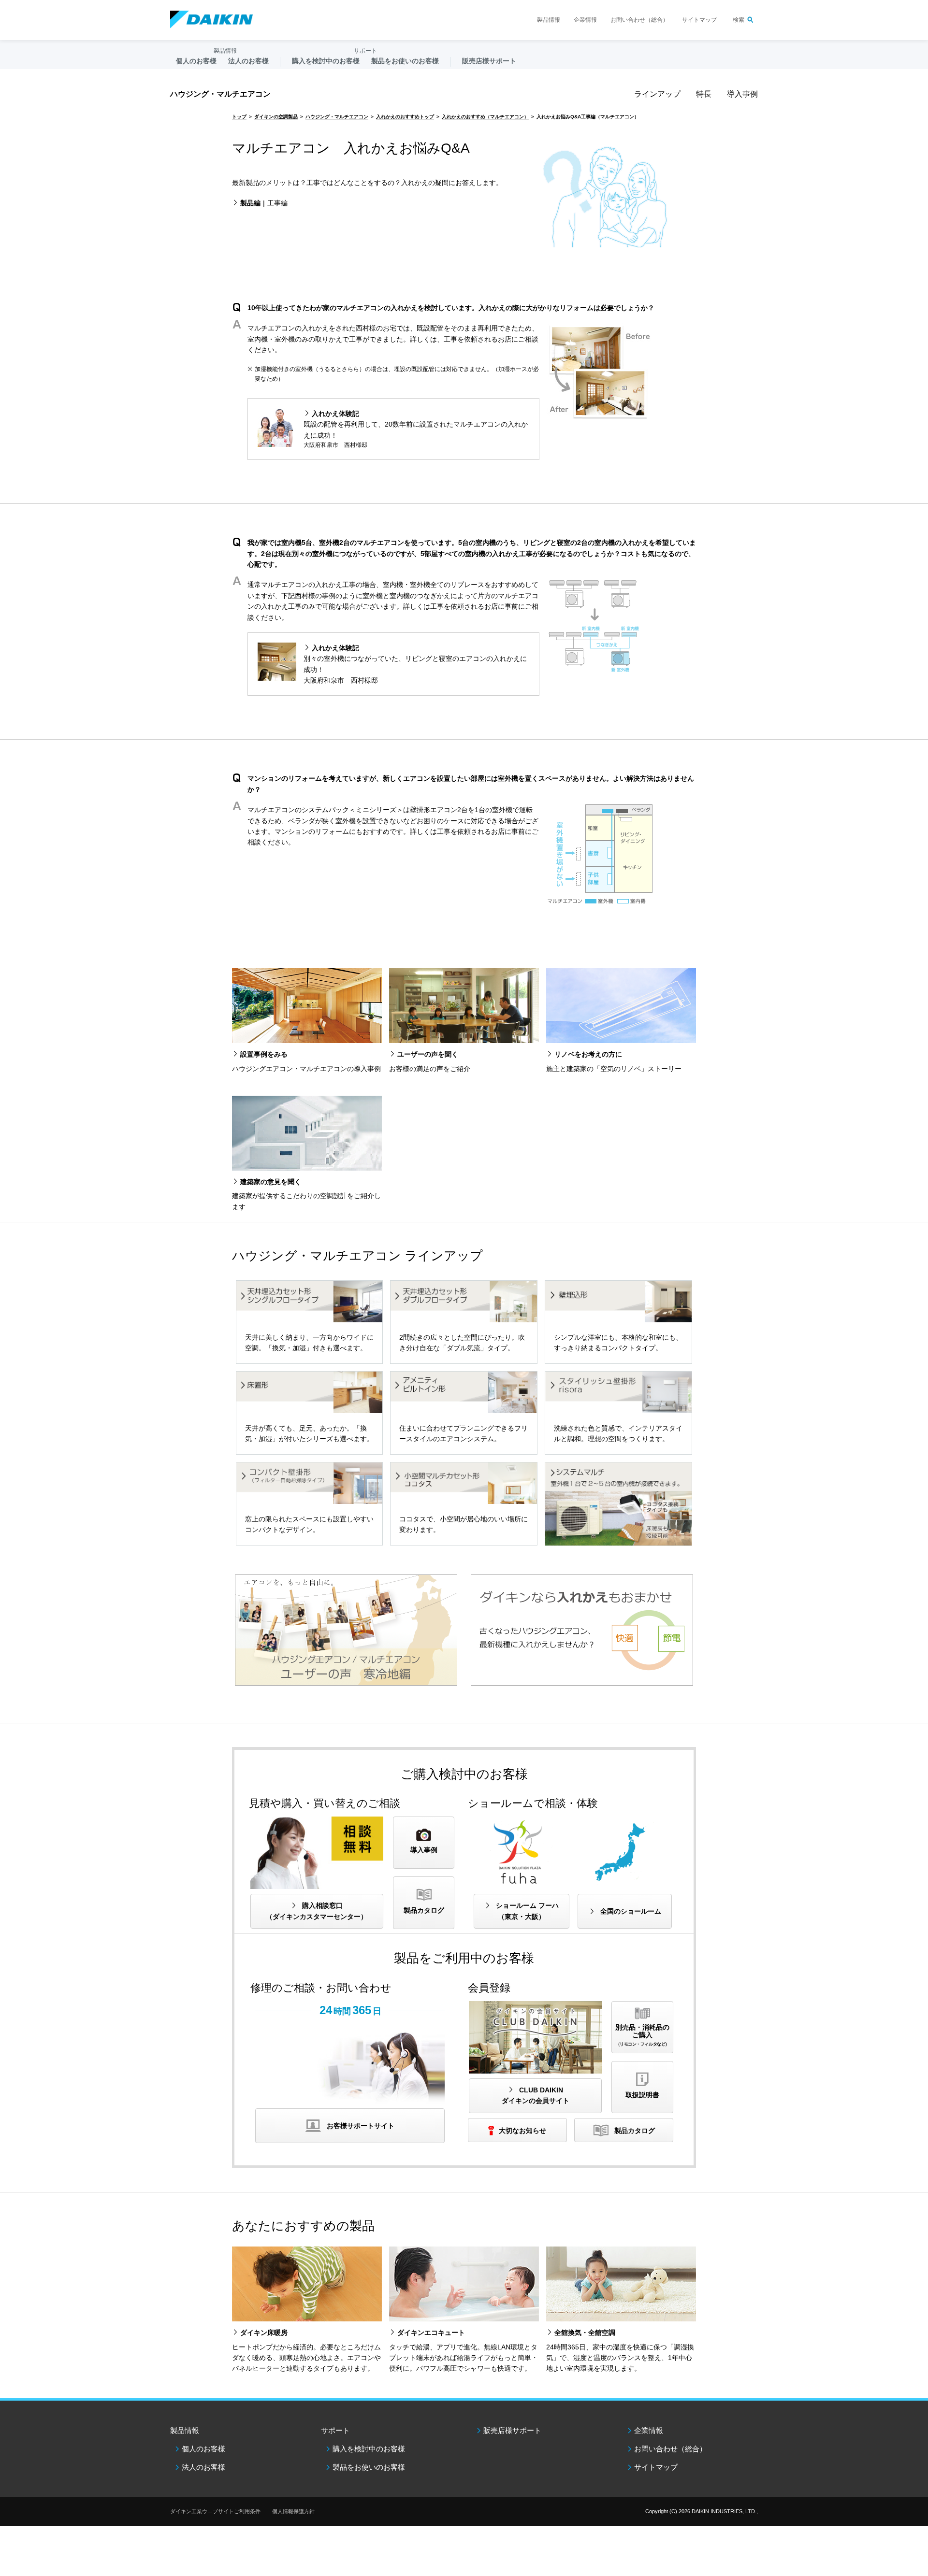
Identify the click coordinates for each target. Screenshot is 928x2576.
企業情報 (585, 20)
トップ (239, 117)
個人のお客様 (203, 2449)
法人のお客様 (203, 2467)
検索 (739, 20)
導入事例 (742, 94)
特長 (704, 94)
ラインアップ (657, 94)
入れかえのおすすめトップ (405, 117)
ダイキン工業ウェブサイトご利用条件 (215, 2511)
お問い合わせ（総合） (639, 20)
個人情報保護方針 (293, 2511)
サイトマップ (699, 20)
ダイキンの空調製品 (276, 117)
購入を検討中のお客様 (369, 2449)
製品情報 (549, 20)
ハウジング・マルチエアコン (220, 94)
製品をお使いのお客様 (369, 2467)
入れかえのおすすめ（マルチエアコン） (485, 117)
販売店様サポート (489, 61)
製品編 (250, 203)
